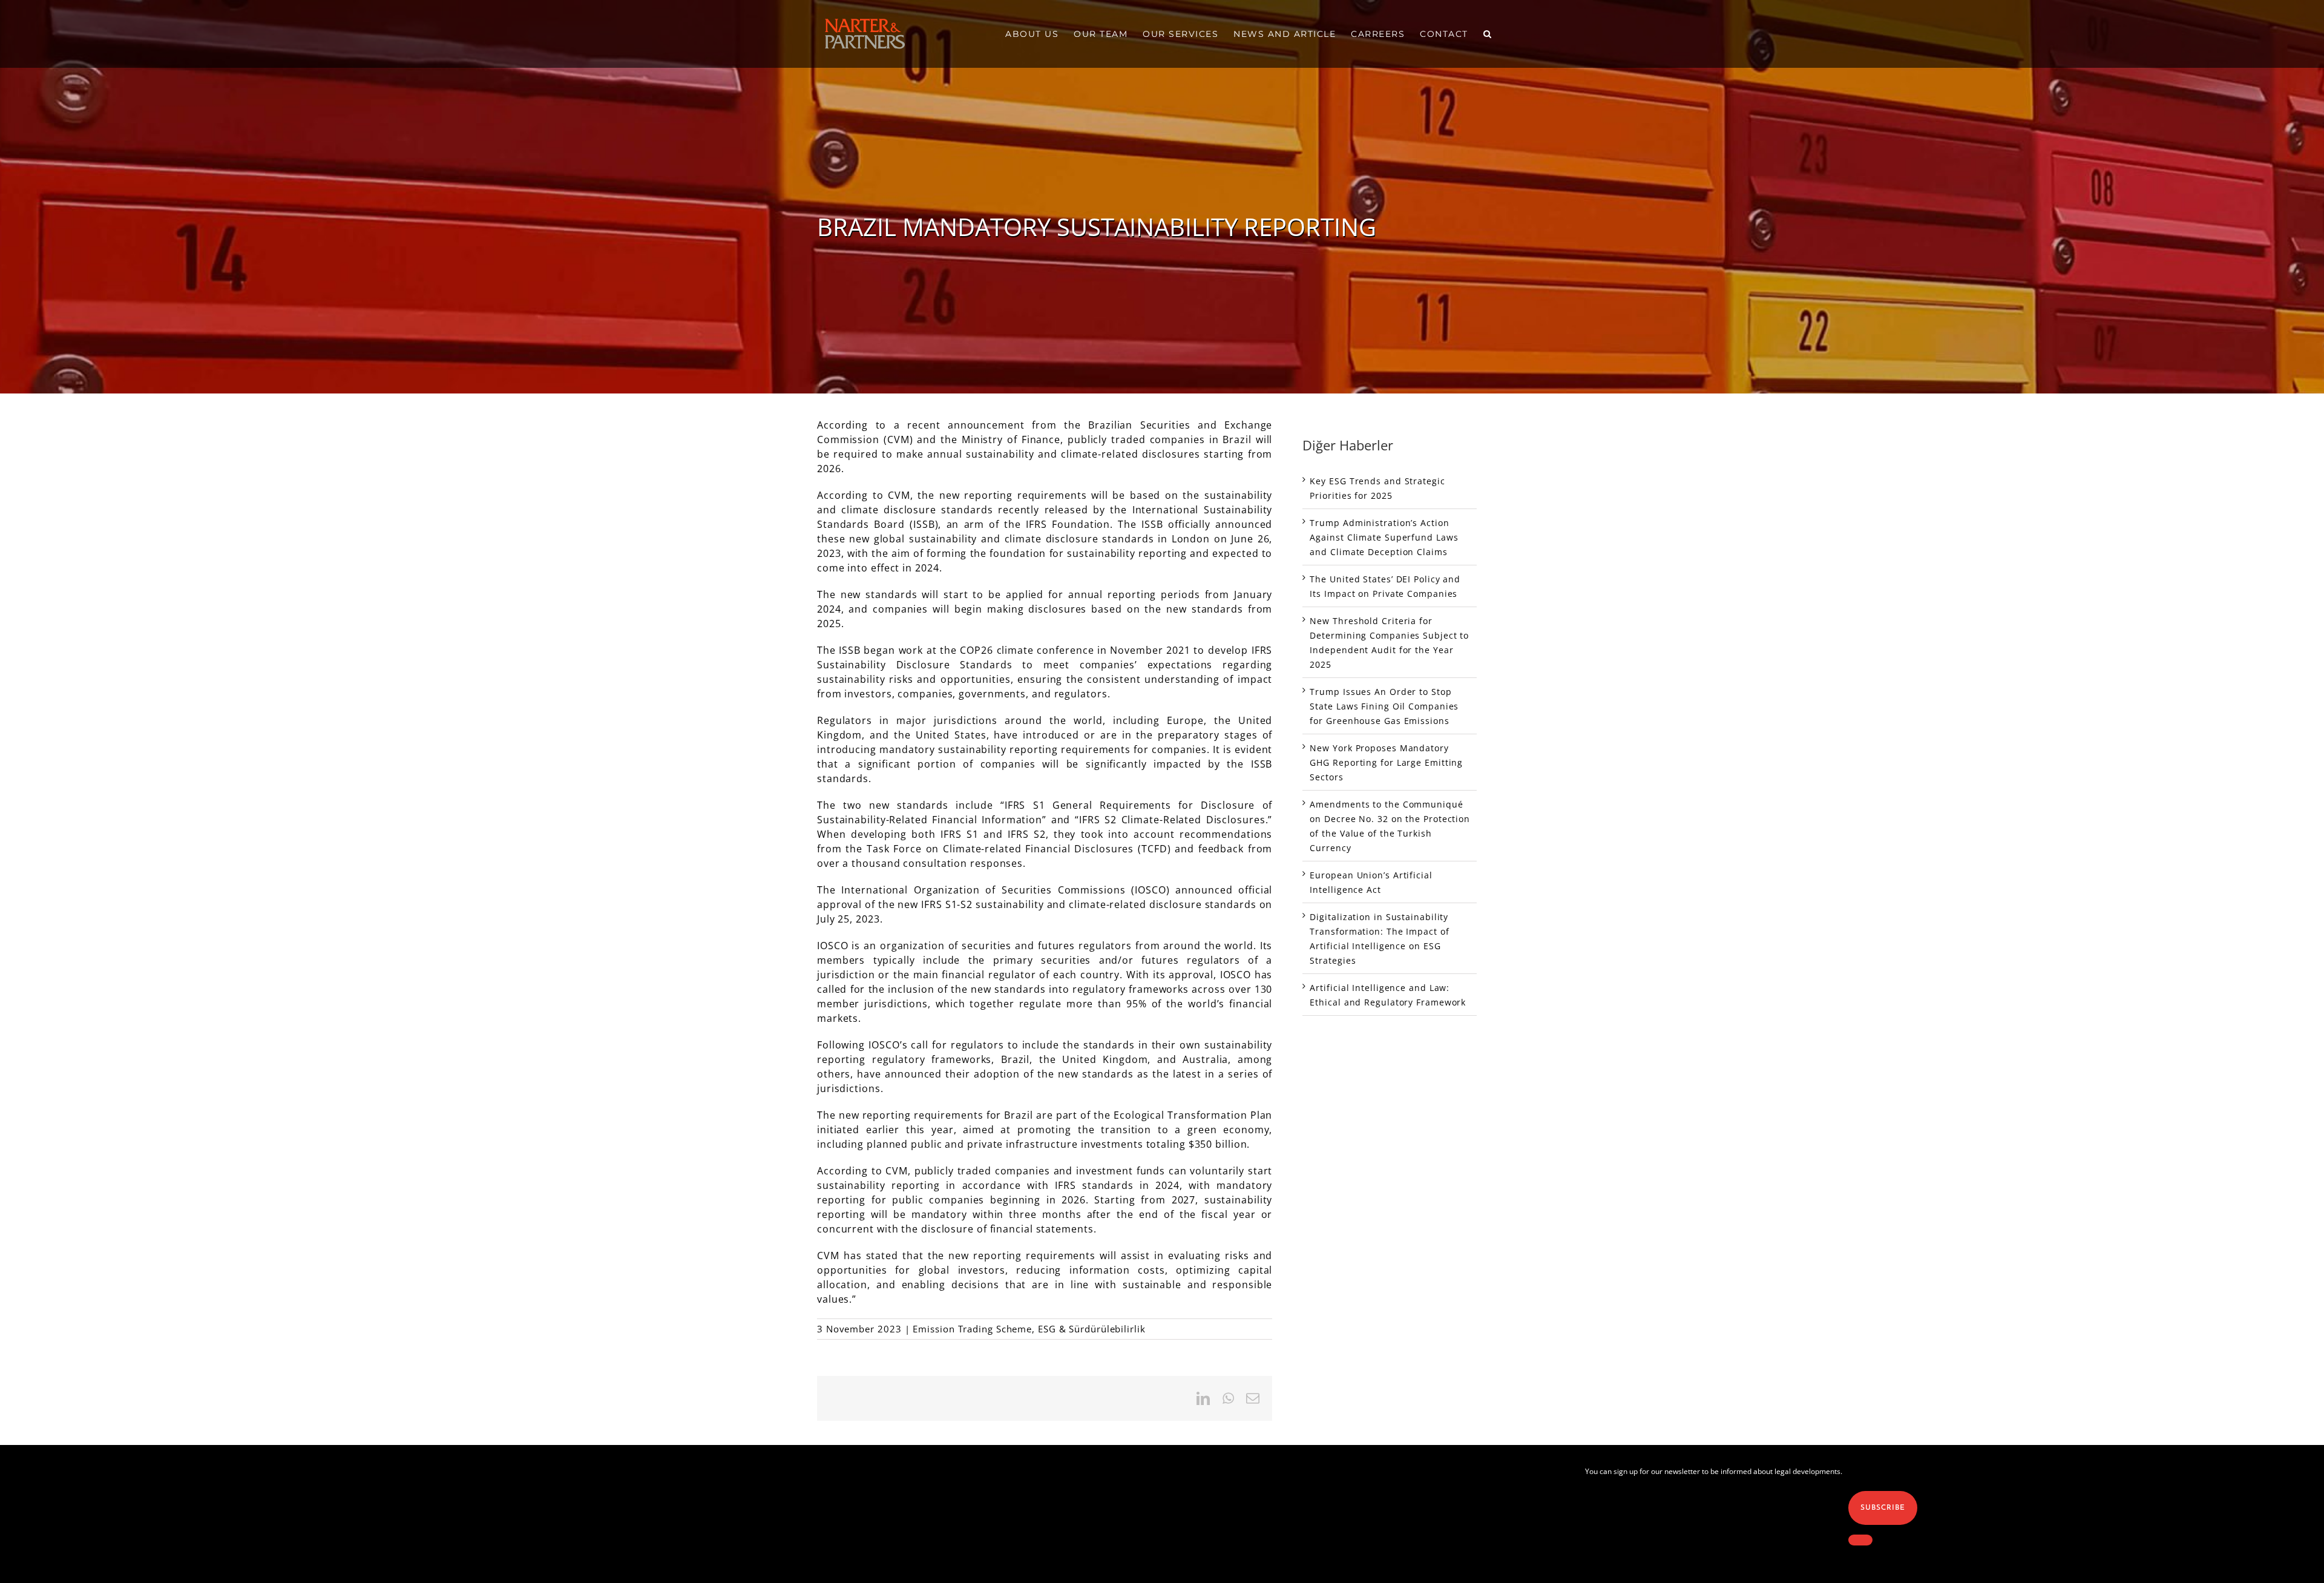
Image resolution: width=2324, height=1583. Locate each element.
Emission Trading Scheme (972, 1329)
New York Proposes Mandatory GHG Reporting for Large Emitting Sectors (1386, 762)
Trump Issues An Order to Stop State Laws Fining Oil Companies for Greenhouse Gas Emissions (1384, 706)
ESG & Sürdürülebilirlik (1092, 1329)
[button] (1488, 34)
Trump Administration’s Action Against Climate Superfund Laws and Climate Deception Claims (1384, 537)
